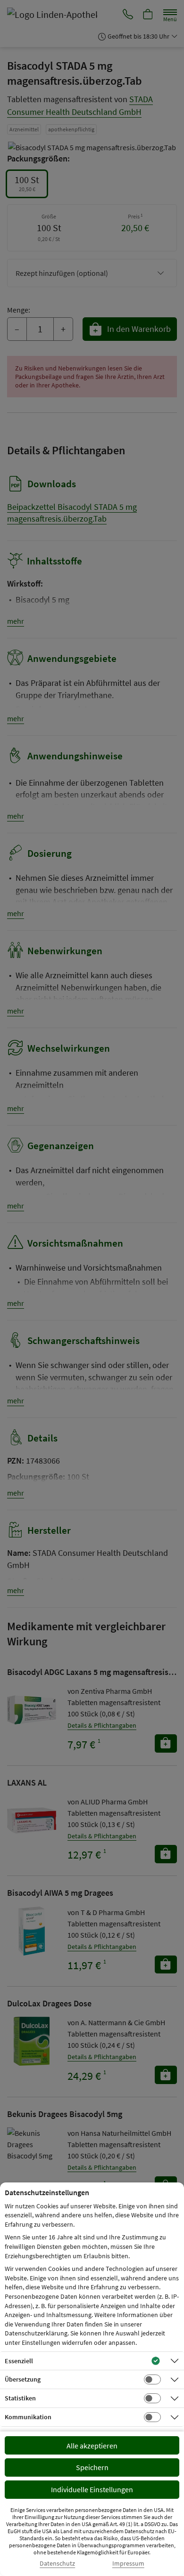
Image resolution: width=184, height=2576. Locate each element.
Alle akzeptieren (92, 2446)
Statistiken (20, 2398)
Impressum (128, 2564)
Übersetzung (23, 2379)
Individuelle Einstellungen (92, 2489)
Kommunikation (28, 2417)
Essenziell (19, 2361)
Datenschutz (57, 2564)
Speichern (92, 2467)
